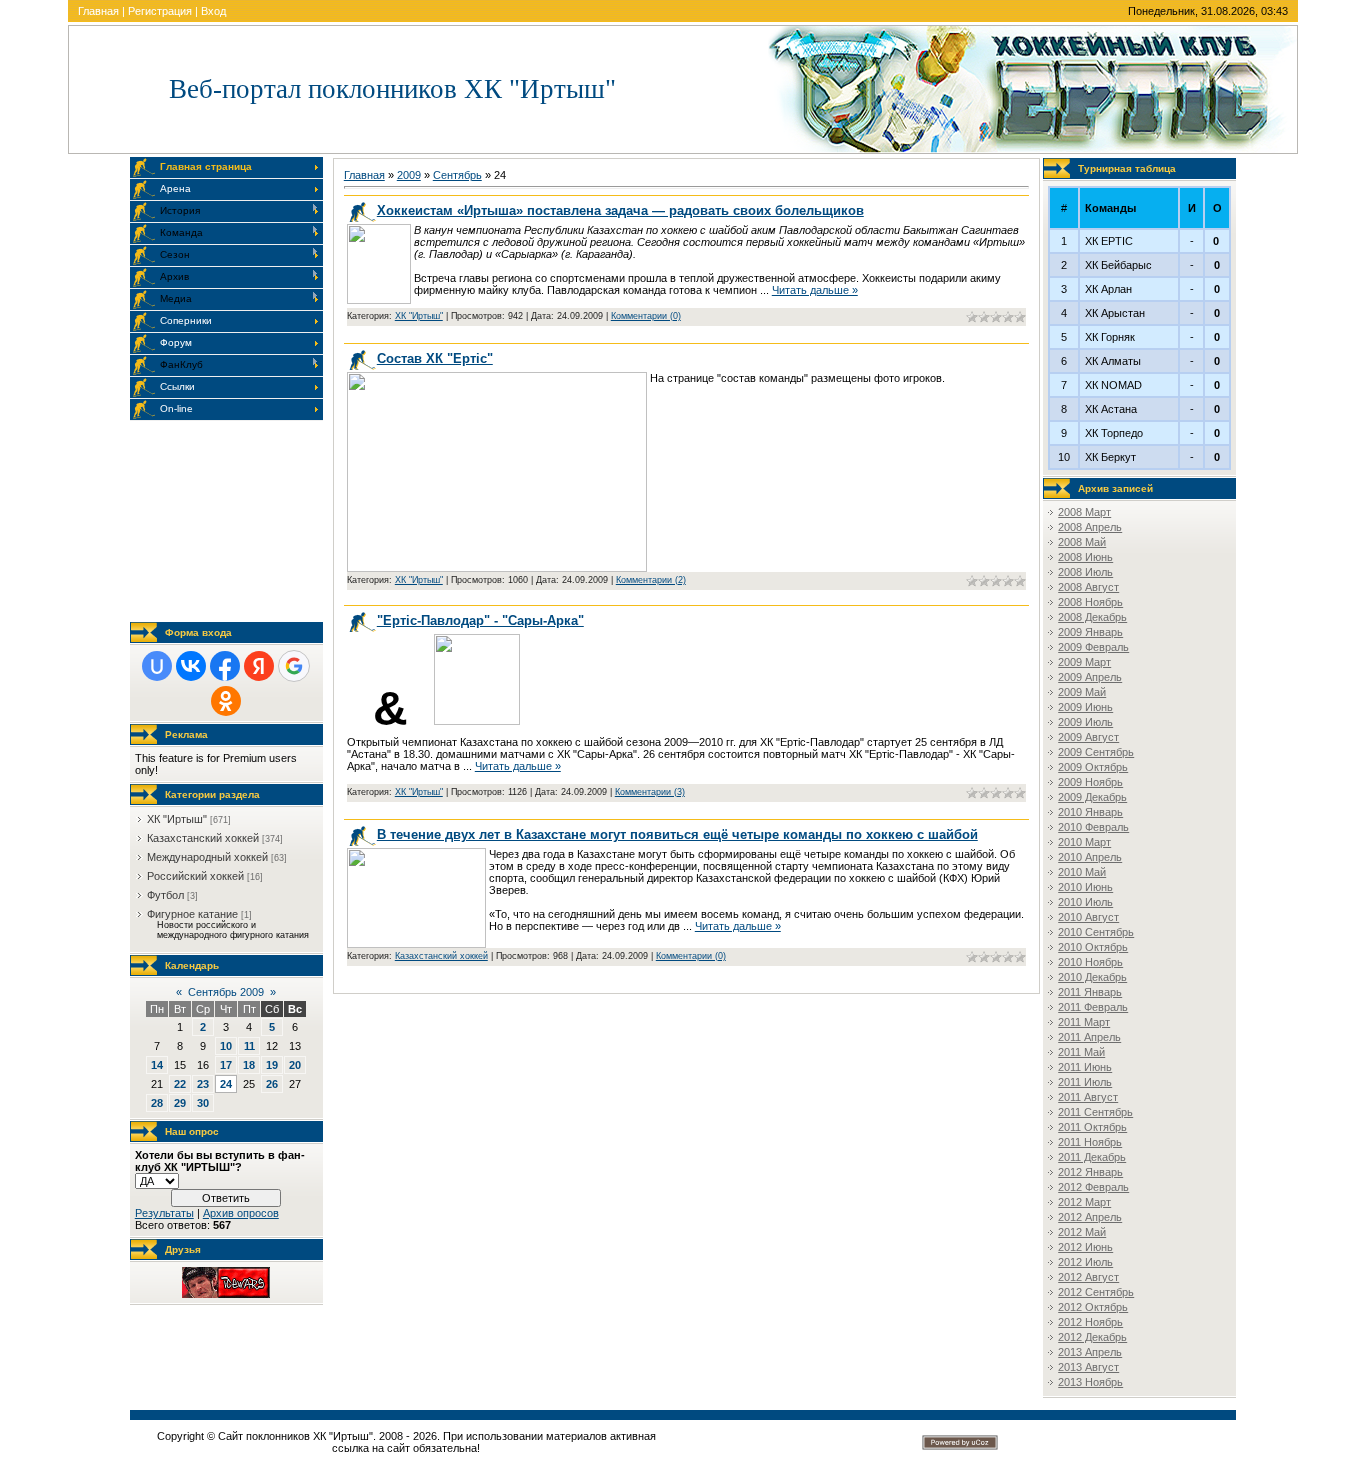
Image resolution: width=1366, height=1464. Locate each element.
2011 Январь (1090, 992)
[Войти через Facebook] (225, 666)
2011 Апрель (1089, 1037)
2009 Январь (1090, 632)
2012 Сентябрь (1096, 1292)
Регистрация (160, 11)
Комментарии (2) (651, 580)
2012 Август (1088, 1277)
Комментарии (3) (650, 792)
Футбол (165, 895)
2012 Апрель (1090, 1217)
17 (226, 1065)
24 (226, 1084)
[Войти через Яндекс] (259, 666)
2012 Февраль (1093, 1187)
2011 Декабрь (1092, 1157)
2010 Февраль (1093, 827)
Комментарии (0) (646, 316)
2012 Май (1082, 1232)
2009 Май (1082, 692)
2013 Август (1088, 1367)
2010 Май (1082, 872)
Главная (98, 11)
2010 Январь (1090, 812)
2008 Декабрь (1092, 617)
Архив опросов (241, 1213)
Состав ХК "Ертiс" (435, 358)
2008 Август (1088, 587)
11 (249, 1046)
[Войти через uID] (157, 666)
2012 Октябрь (1093, 1307)
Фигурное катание (192, 914)
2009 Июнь (1085, 707)
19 (272, 1065)
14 (157, 1065)
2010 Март (1084, 842)
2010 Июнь (1085, 887)
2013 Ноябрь (1090, 1382)
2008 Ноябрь (1090, 602)
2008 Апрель (1090, 527)
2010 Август (1088, 917)
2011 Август (1088, 1097)
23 (203, 1084)
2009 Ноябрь (1090, 782)
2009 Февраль (1093, 647)
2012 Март (1084, 1202)
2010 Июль (1085, 902)
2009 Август (1088, 737)
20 (295, 1065)
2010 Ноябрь (1090, 962)
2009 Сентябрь (1096, 752)
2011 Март (1084, 1022)
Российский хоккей (195, 876)
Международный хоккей (207, 857)
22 (180, 1084)
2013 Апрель (1090, 1352)
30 (203, 1103)
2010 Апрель (1090, 857)
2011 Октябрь (1092, 1127)
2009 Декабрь (1092, 797)
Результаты (164, 1213)
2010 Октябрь (1093, 947)
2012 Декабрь (1092, 1337)
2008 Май (1082, 542)
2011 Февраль (1093, 1007)
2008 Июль (1085, 572)
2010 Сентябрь (1096, 932)
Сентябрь (457, 175)
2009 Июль (1085, 722)
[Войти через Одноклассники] (226, 701)
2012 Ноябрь (1090, 1322)
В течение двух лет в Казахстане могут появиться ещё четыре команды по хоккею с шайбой (677, 834)
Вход (213, 11)
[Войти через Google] (294, 666)
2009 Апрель (1090, 677)
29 (180, 1103)
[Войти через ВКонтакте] (191, 666)
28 (157, 1103)
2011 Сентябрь (1095, 1112)
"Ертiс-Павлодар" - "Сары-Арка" (480, 620)
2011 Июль (1085, 1082)
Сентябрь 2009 (226, 992)
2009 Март (1084, 662)
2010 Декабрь (1092, 977)
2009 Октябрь (1093, 767)
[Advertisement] (230, 521)
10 (226, 1046)
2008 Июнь (1085, 557)
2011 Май (1081, 1052)
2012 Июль (1085, 1262)
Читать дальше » (815, 290)
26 (272, 1084)
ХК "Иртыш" (177, 819)
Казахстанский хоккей (203, 838)
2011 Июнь (1085, 1067)
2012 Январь (1090, 1172)
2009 (409, 175)
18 (249, 1065)
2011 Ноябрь (1090, 1142)
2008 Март (1084, 512)
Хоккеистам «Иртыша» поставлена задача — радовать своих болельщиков (620, 210)
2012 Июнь (1085, 1247)
